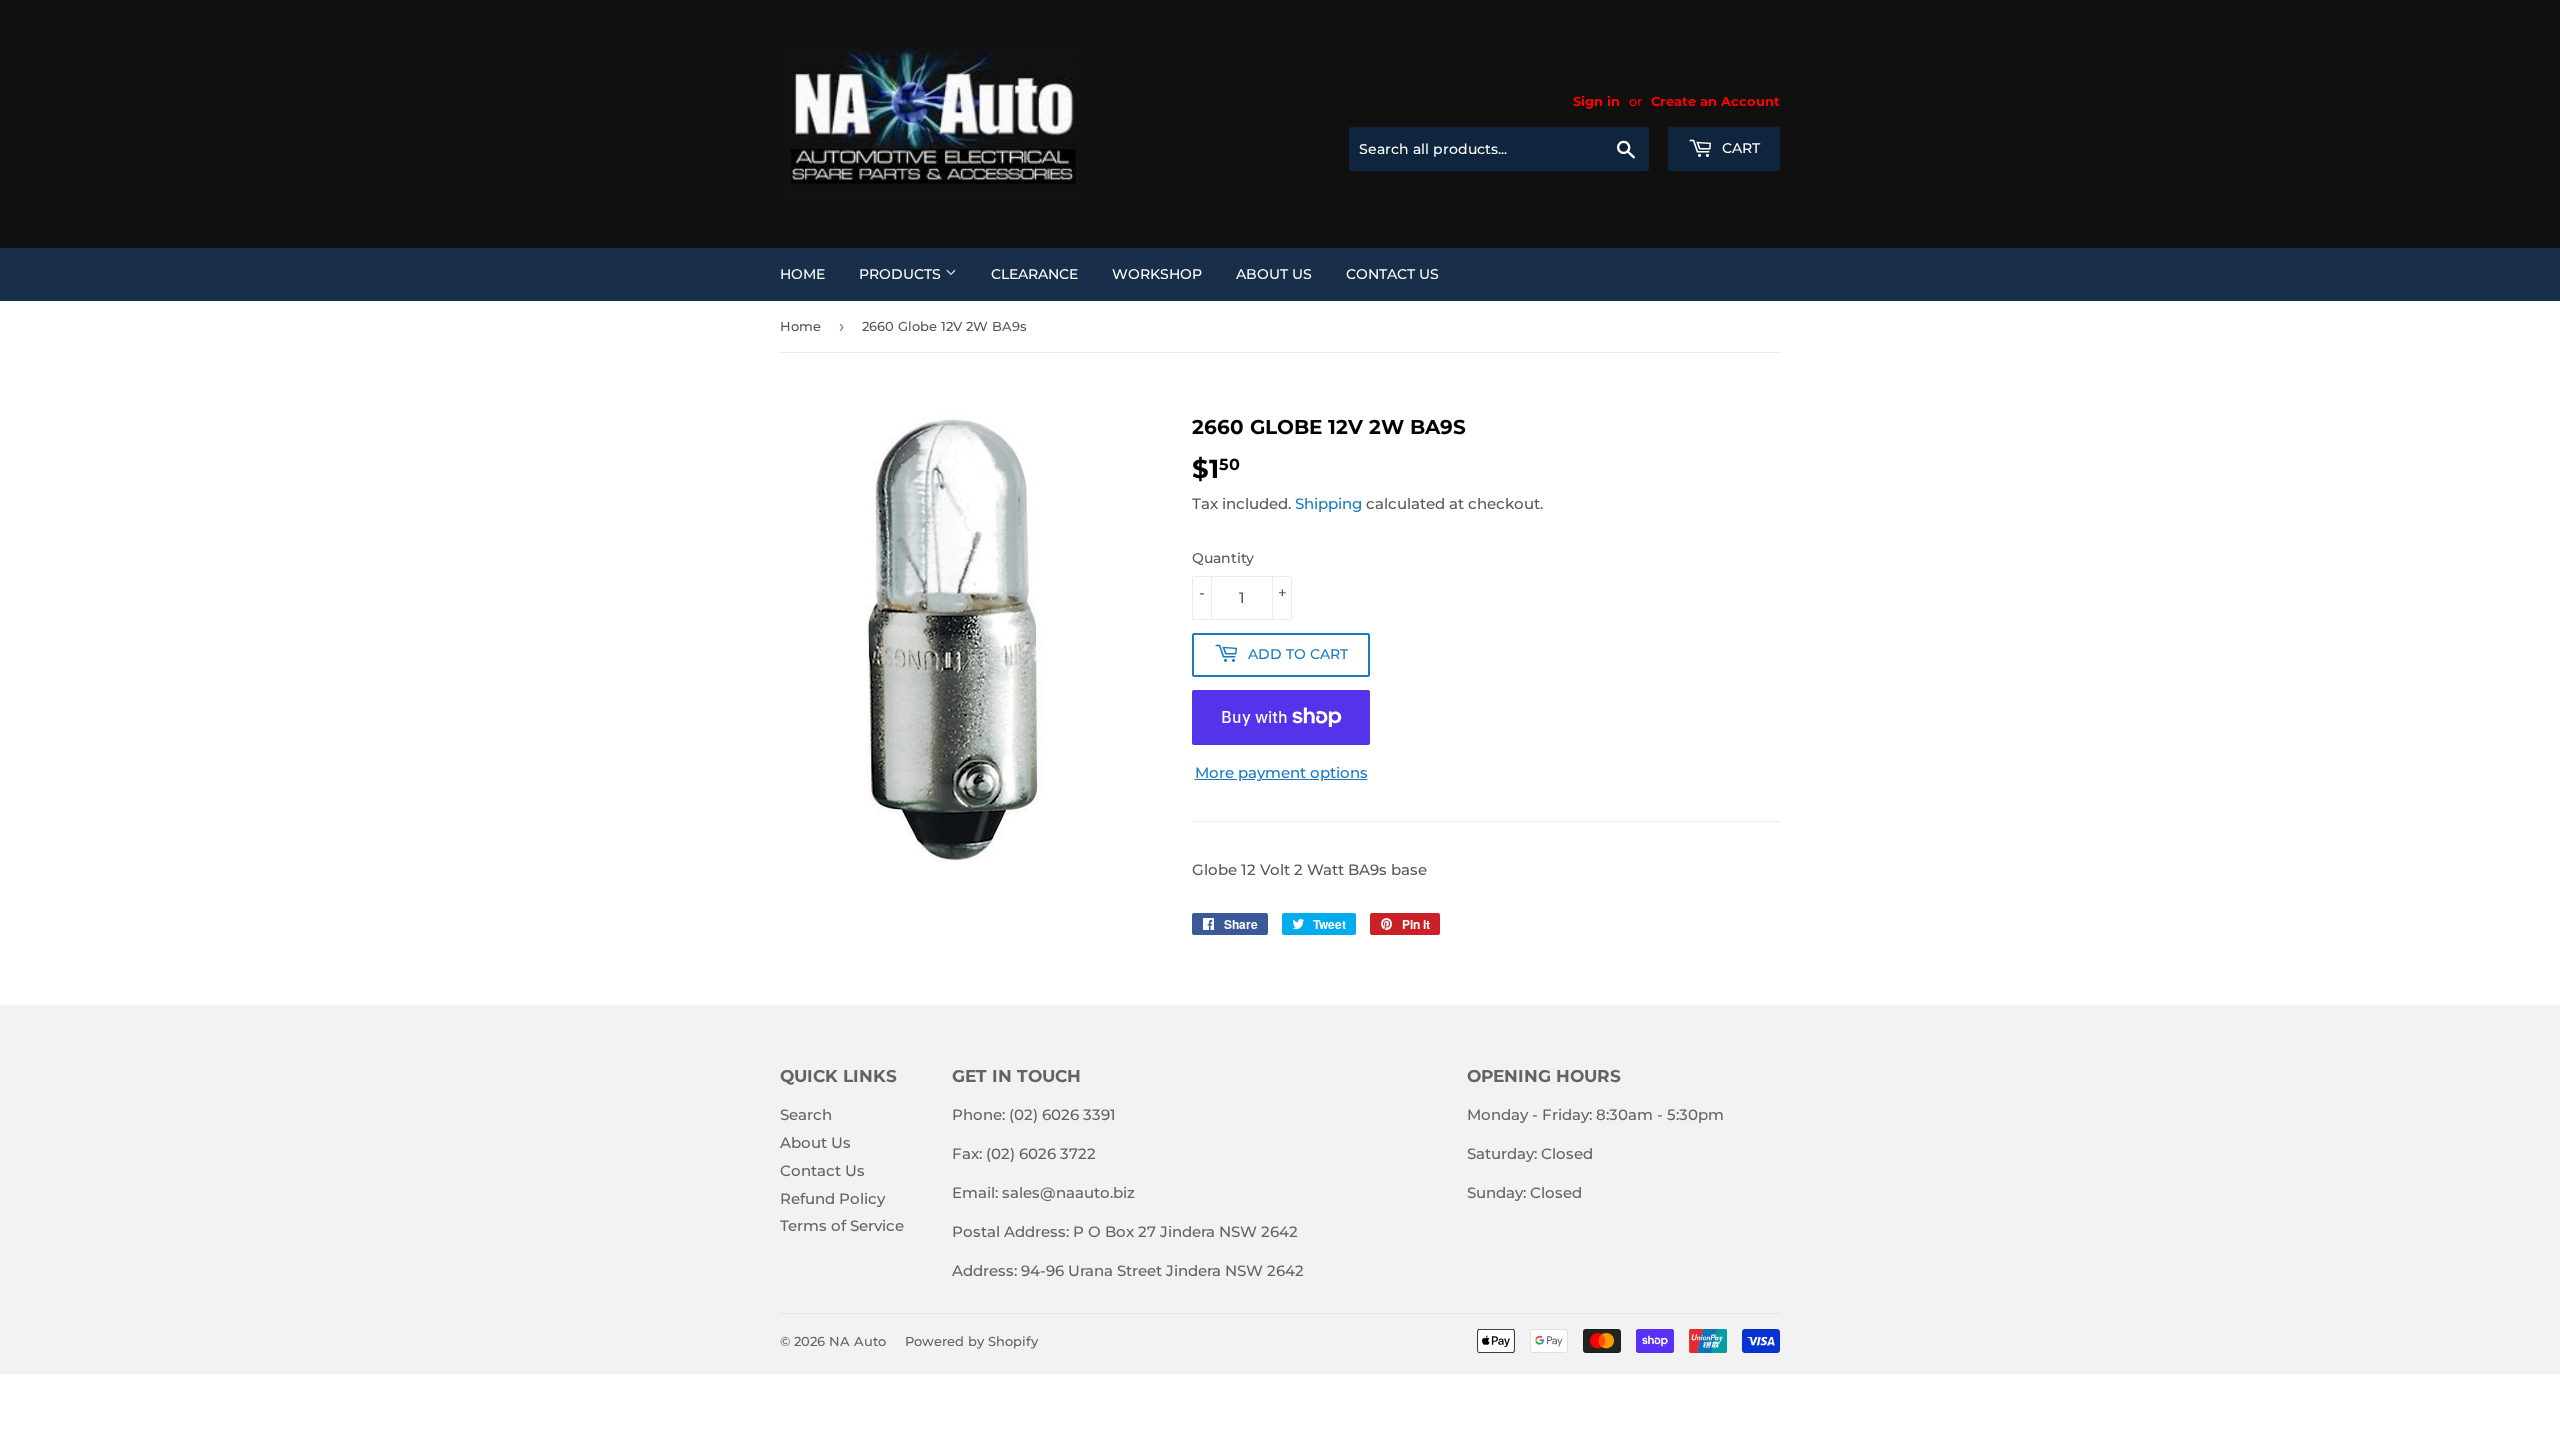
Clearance (1034, 274)
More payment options (1281, 772)
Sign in (1596, 101)
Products (902, 274)
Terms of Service (842, 1225)
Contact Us (1392, 274)
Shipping (1328, 503)
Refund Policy (832, 1198)
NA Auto (857, 1341)
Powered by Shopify (971, 1341)
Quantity (1223, 558)
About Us (1274, 274)
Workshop (1157, 274)
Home (802, 274)
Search (806, 1114)
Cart (1739, 148)
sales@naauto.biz (1068, 1192)
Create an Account (1715, 101)
